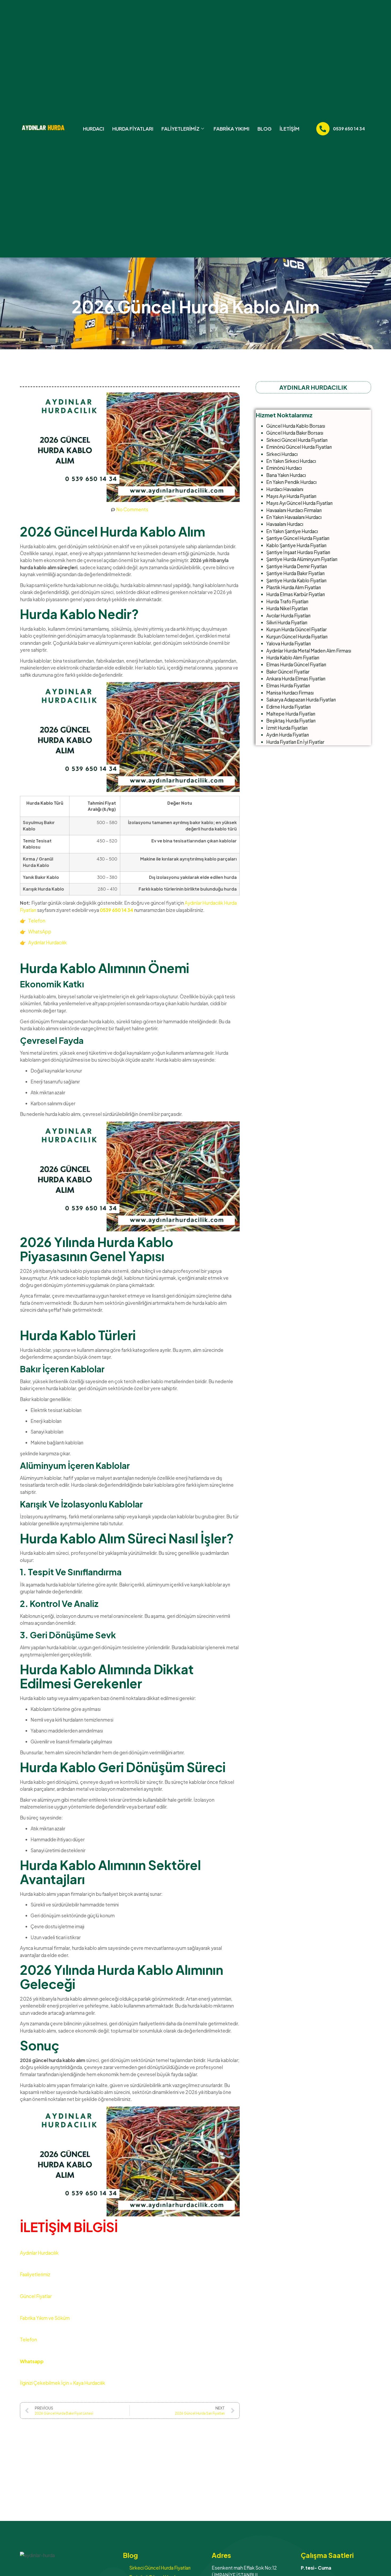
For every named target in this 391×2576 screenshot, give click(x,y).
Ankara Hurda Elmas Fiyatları (296, 679)
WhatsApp (39, 932)
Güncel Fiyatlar (36, 2296)
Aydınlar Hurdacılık (47, 942)
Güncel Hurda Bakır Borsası (295, 433)
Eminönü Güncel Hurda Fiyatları (299, 447)
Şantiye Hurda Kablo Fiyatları (296, 580)
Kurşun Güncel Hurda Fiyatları (297, 637)
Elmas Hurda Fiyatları (288, 685)
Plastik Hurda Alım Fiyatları (294, 587)
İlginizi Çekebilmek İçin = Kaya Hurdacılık (63, 2383)
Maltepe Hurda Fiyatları (291, 714)
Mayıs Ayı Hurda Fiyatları (291, 496)
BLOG (265, 129)
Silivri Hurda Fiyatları (287, 622)
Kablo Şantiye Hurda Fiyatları (296, 545)
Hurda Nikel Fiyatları (287, 608)
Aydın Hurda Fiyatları (288, 735)
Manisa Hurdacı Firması (290, 693)
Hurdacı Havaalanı (285, 489)
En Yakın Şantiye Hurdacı (292, 531)
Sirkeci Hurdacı (282, 454)
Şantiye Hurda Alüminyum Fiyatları (302, 559)
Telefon (37, 921)
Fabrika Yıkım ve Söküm (45, 2318)
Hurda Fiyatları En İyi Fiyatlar (295, 742)
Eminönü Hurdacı (284, 468)
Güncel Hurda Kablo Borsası (296, 426)
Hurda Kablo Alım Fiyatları (293, 658)
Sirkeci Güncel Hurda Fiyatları (297, 440)
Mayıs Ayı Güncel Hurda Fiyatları (299, 503)
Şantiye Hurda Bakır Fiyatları (295, 573)
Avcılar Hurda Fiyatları (288, 616)
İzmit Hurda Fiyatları (287, 728)
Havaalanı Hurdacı (285, 524)
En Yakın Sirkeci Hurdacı (291, 461)
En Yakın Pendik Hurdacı (291, 482)
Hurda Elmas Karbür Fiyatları (296, 594)
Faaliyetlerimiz (35, 2274)
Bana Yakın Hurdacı (286, 475)
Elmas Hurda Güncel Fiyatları (296, 664)
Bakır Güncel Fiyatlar (288, 672)
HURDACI (94, 129)
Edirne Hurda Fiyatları (288, 707)
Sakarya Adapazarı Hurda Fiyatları (301, 700)
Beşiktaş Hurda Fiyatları (291, 721)
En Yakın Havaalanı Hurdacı (294, 517)
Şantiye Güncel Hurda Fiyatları (298, 538)
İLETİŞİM (290, 129)
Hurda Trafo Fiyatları (287, 601)
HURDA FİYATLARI (133, 129)
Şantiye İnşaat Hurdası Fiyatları (298, 552)
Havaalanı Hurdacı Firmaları (294, 510)
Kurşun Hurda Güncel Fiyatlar (296, 629)
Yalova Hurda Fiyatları (288, 643)
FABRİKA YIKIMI (232, 129)
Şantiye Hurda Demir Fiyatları (297, 566)
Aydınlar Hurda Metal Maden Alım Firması (309, 651)
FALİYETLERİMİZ (180, 129)
